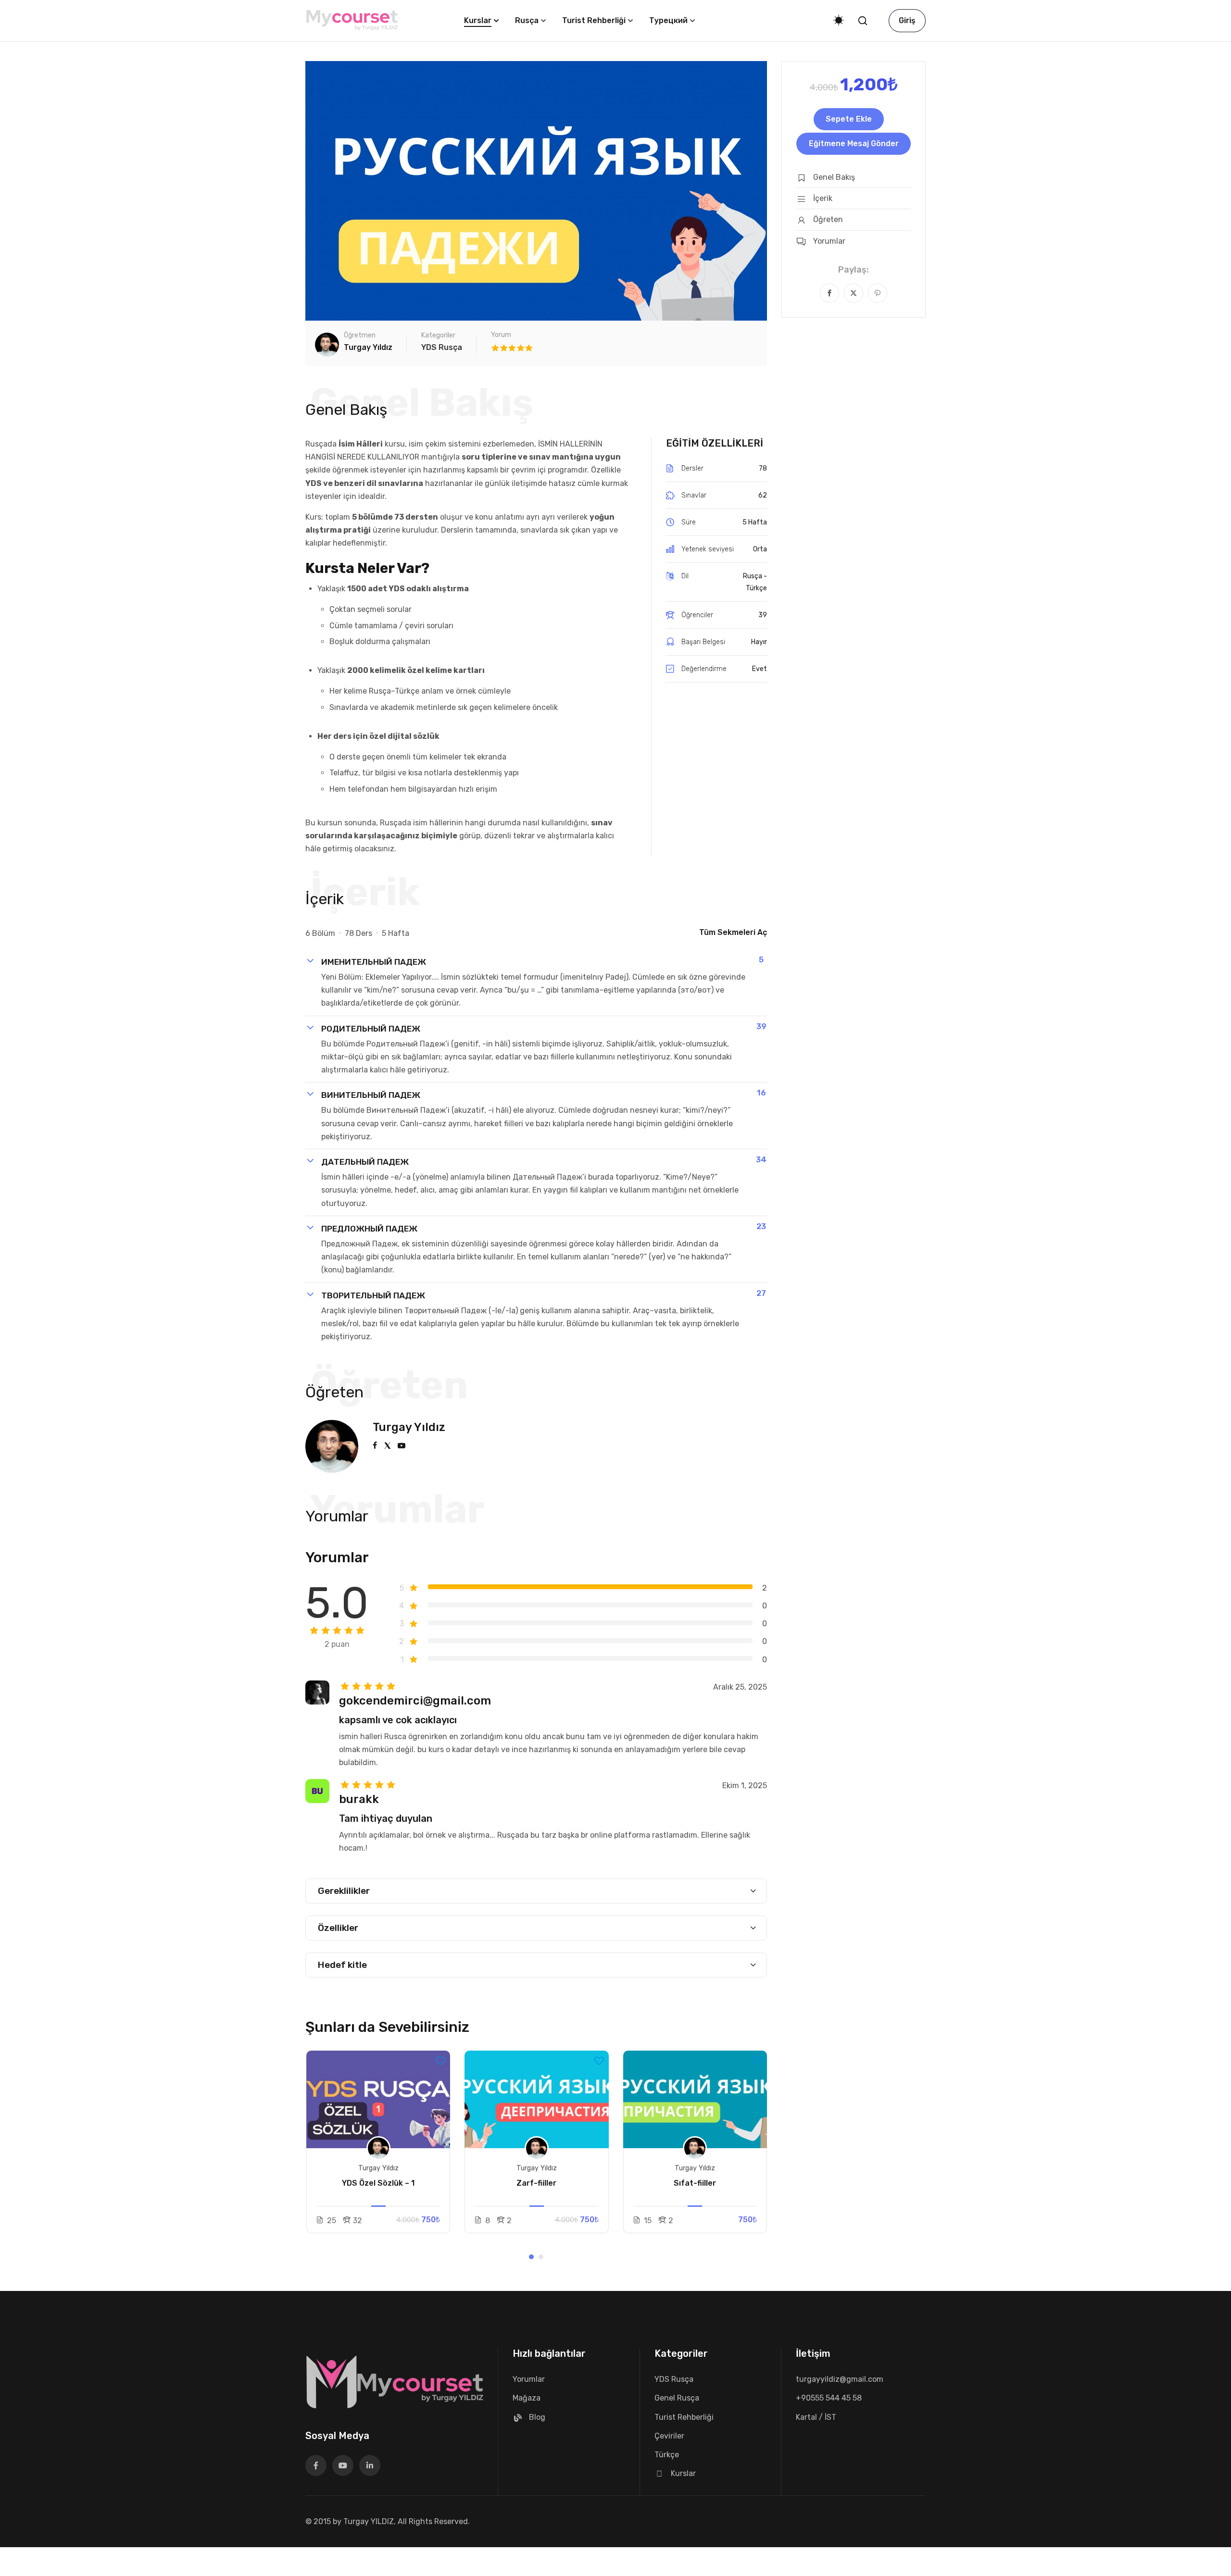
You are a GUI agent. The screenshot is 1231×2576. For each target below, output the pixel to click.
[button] (531, 2257)
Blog (537, 2417)
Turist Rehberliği (594, 20)
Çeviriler (669, 2436)
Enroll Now (378, 2100)
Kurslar (478, 20)
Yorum (501, 335)
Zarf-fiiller (536, 2183)
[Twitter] (854, 293)
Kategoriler (438, 335)
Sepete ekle (849, 119)
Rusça (527, 20)
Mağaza (527, 2398)
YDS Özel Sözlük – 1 (378, 2183)
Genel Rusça (677, 2398)
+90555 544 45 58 (829, 2398)
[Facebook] (829, 293)
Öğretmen (360, 335)
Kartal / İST (816, 2417)
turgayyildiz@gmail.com (840, 2379)
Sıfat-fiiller (695, 2183)
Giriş (907, 20)
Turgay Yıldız (409, 1427)
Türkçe (667, 2455)
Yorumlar (529, 2379)
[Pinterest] (878, 293)
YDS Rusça (442, 347)
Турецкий (668, 20)
